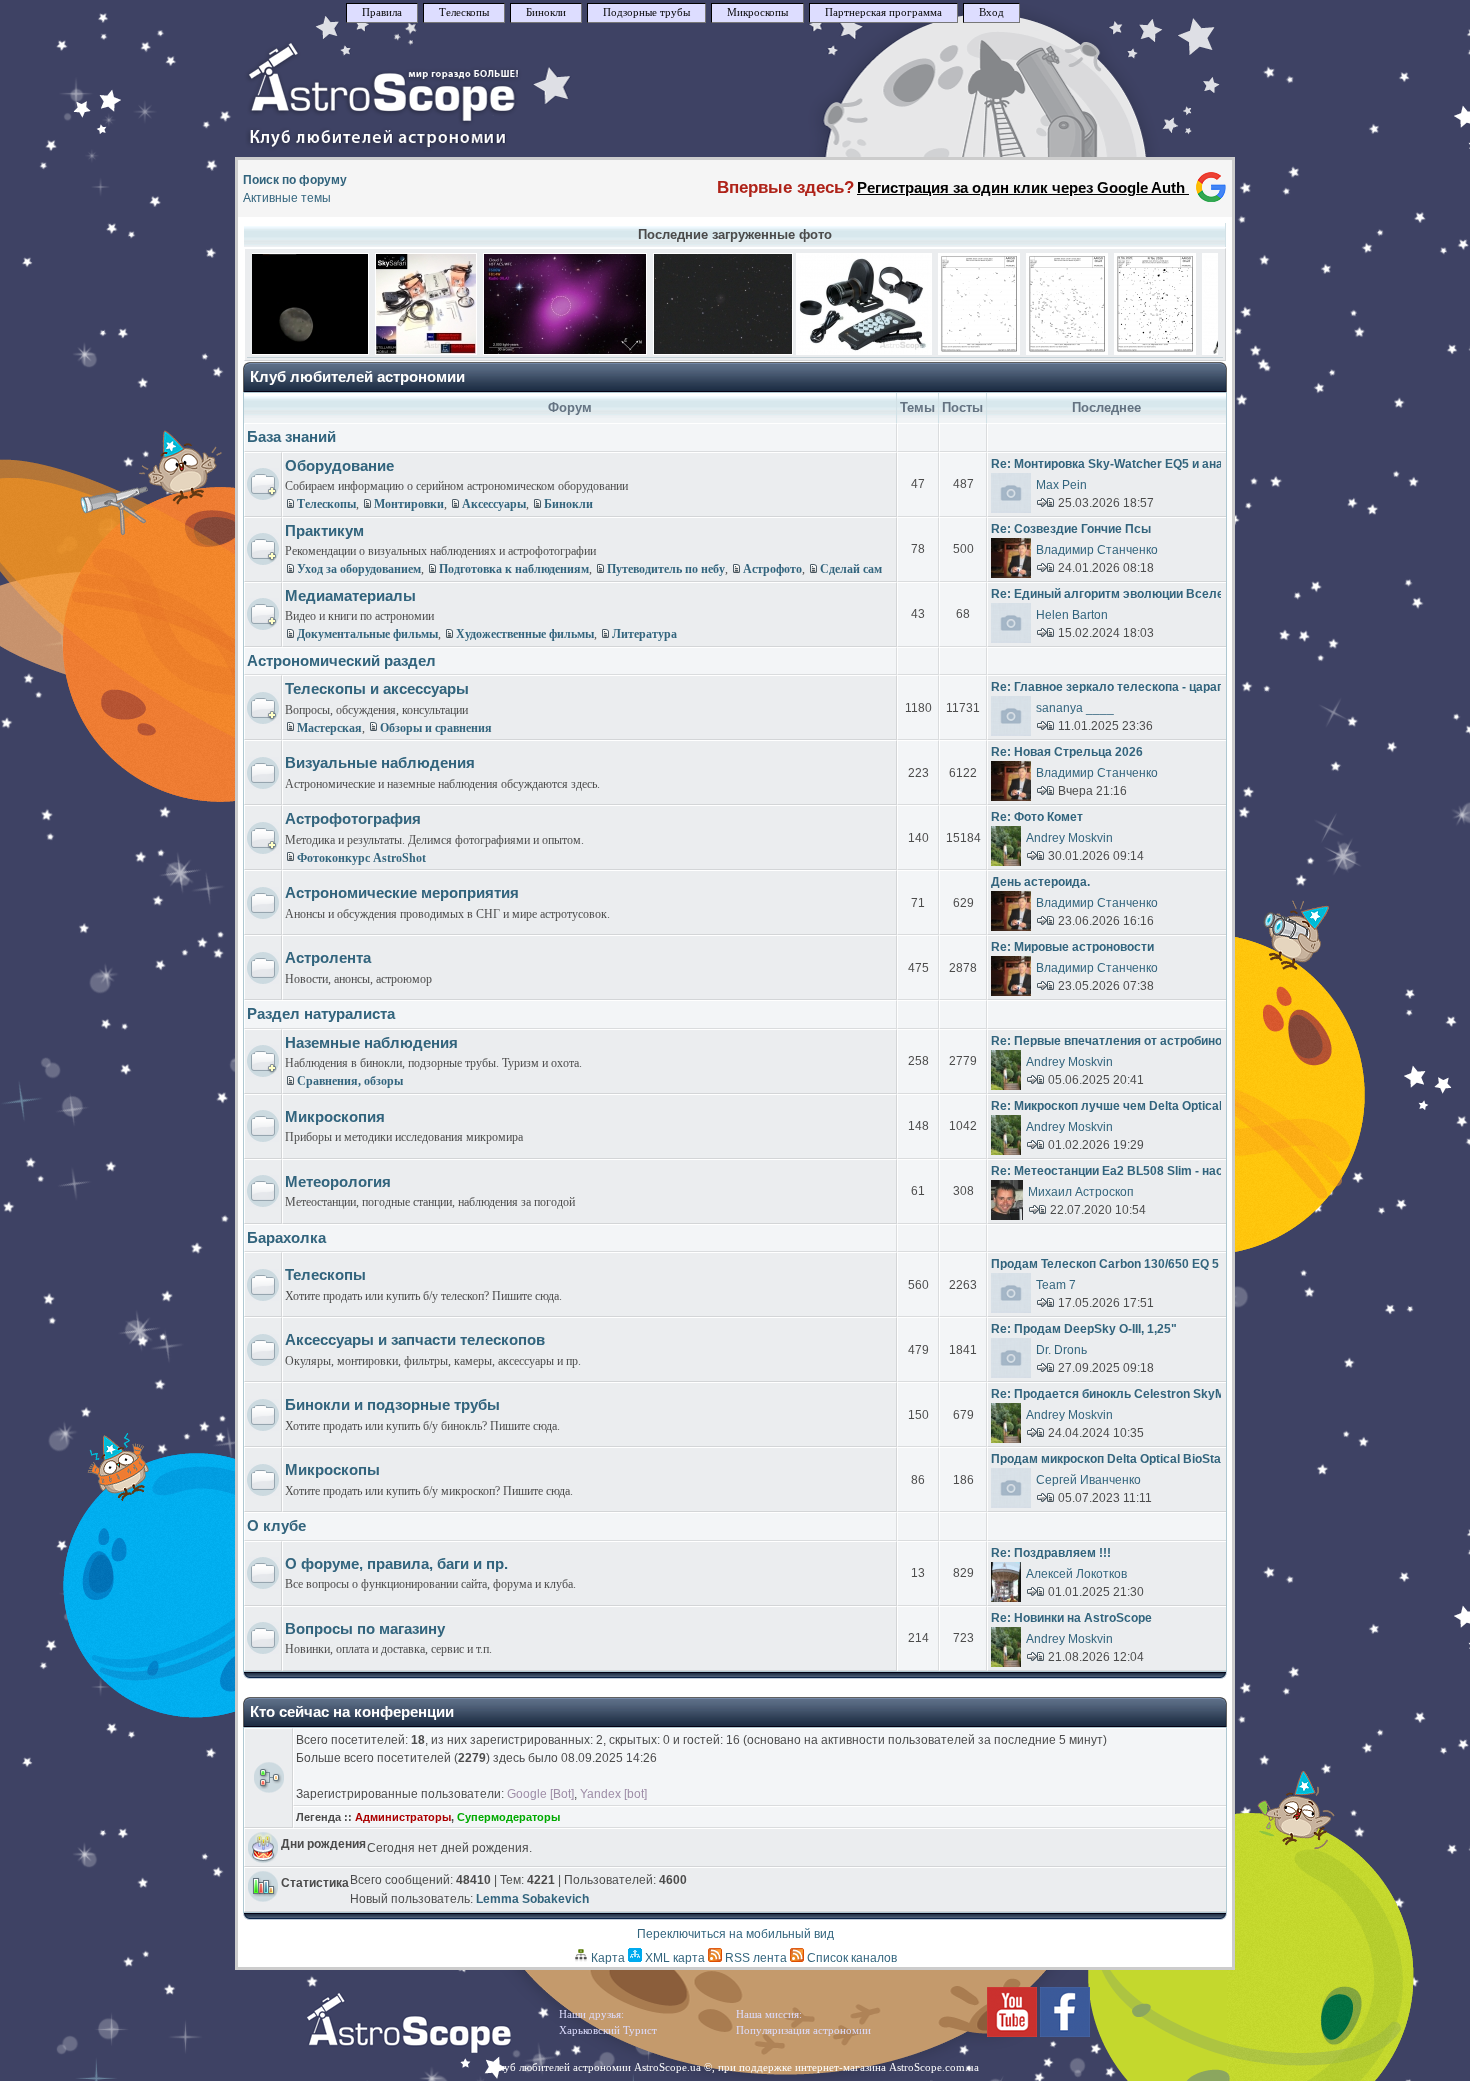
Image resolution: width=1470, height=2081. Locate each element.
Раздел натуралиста (321, 1013)
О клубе (276, 1525)
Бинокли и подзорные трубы (392, 1404)
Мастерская (329, 728)
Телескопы (464, 12)
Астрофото (772, 569)
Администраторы (403, 1817)
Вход (991, 12)
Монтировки (409, 504)
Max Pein (1061, 485)
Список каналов (850, 1958)
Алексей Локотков (1076, 1574)
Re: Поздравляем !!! (1051, 1553)
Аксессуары (494, 504)
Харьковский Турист (608, 2030)
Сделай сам (851, 569)
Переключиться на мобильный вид (735, 1934)
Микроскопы (757, 12)
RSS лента (754, 1958)
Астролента (328, 957)
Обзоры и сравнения (436, 728)
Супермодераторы (508, 1817)
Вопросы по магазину (365, 1628)
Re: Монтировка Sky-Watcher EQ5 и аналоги (1120, 464)
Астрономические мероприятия (402, 892)
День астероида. (1040, 882)
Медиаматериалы (350, 595)
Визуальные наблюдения (380, 762)
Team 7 (1056, 1285)
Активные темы (287, 198)
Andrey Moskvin (1069, 838)
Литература (644, 634)
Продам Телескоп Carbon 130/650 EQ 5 (1105, 1264)
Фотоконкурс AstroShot (361, 858)
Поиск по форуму (295, 180)
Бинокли (546, 12)
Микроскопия (335, 1116)
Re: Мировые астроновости (1072, 947)
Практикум (324, 530)
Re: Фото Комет (1037, 817)
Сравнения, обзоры (350, 1081)
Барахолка (286, 1237)
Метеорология (338, 1181)
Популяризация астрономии (803, 2030)
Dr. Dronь (1061, 1350)
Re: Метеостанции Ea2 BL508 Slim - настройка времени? (1157, 1171)
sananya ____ (1075, 708)
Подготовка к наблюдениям (514, 569)
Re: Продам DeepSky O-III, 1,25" (1084, 1329)
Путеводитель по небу (666, 569)
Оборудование (339, 465)
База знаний (291, 436)
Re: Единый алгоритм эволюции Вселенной (1121, 594)
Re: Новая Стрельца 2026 (1067, 752)
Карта (606, 1958)
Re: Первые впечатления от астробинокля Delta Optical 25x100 (1177, 1041)
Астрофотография (353, 818)
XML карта (673, 1958)
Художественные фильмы (525, 634)
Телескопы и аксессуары (377, 688)
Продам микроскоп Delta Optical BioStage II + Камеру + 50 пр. (1169, 1459)
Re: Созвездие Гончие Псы (1071, 529)
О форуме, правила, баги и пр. (396, 1563)
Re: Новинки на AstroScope (1071, 1618)
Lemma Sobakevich (532, 1899)
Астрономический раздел (341, 660)
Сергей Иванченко (1088, 1480)
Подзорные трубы (646, 12)
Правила (382, 12)
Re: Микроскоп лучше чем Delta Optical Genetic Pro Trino (1157, 1106)
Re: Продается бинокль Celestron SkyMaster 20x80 (1142, 1394)
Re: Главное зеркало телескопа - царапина (1118, 687)
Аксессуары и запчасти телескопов (415, 1339)
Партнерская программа (883, 12)
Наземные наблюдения (371, 1042)
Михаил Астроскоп (1081, 1192)
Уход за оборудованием (359, 569)
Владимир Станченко (1097, 550)
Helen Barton (1072, 615)
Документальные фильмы (367, 634)
